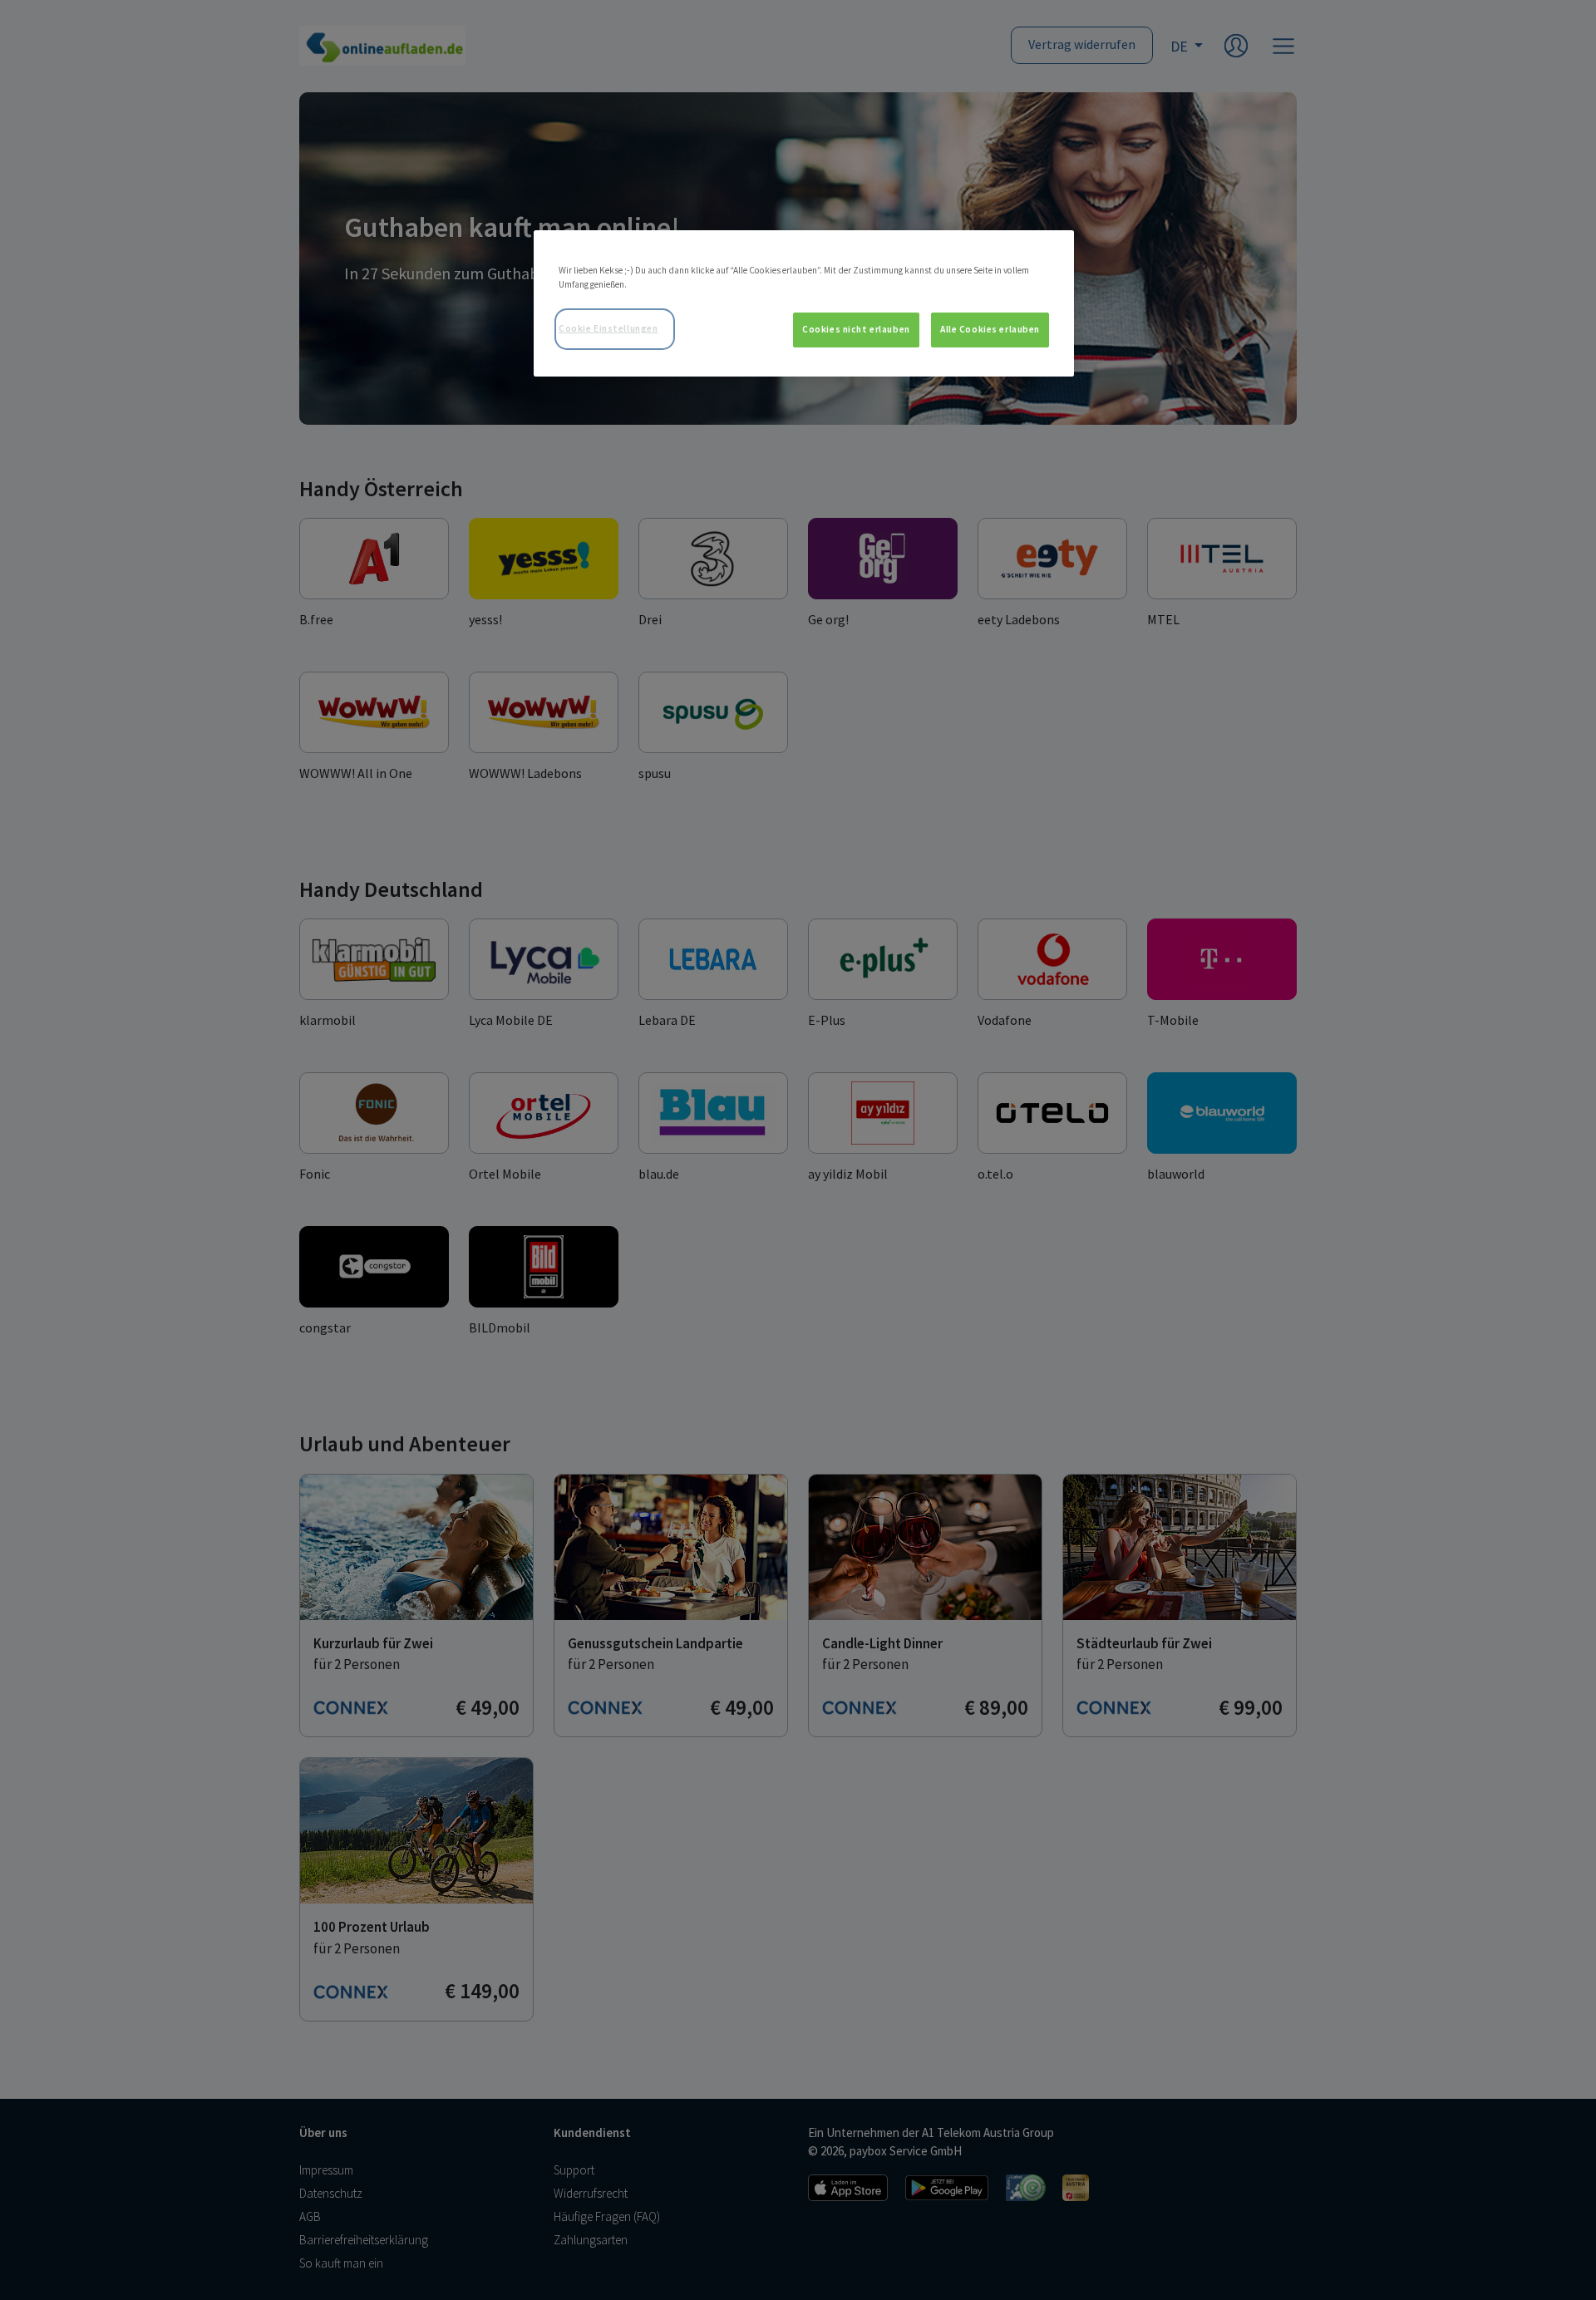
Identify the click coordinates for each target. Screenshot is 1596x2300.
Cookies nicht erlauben (856, 329)
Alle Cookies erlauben (990, 329)
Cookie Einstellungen (608, 328)
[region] (804, 303)
